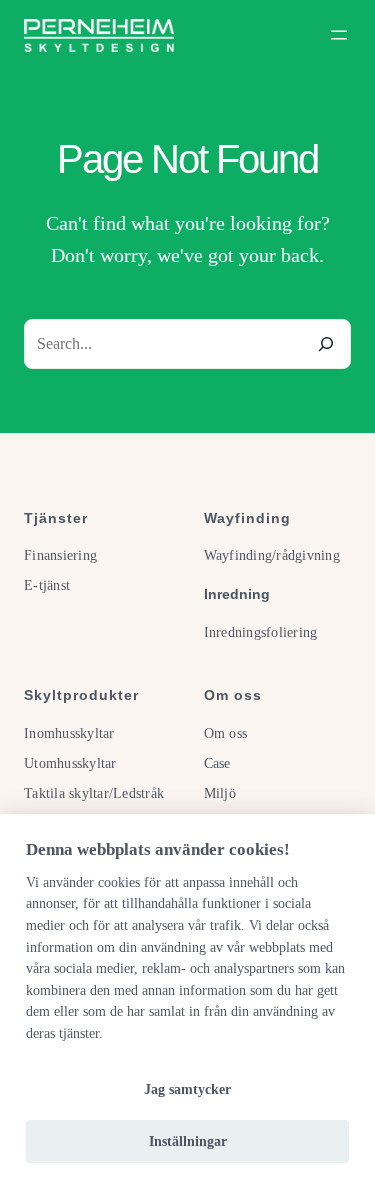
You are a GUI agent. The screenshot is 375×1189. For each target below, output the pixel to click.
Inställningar (188, 1141)
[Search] (326, 344)
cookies (119, 882)
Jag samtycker (187, 1089)
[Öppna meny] (339, 35)
